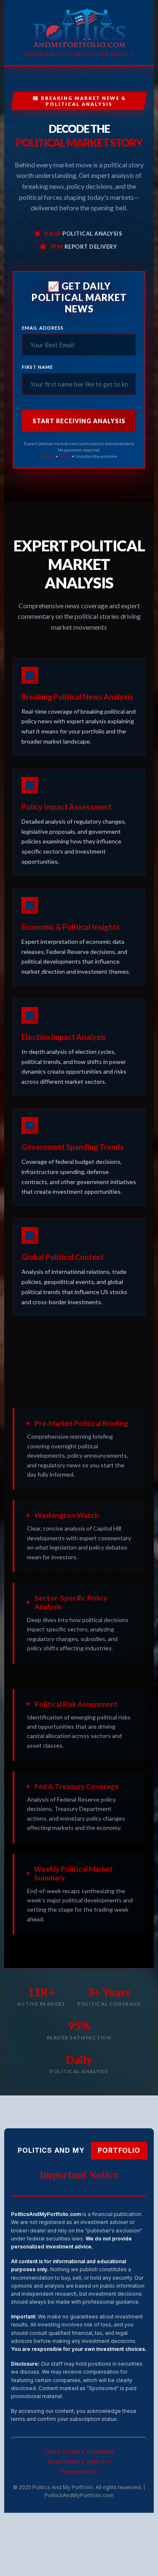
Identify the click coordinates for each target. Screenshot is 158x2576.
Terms (65, 456)
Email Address (43, 328)
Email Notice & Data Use (79, 2462)
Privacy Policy (79, 2472)
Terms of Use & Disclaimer (79, 2451)
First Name (37, 367)
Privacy (48, 456)
